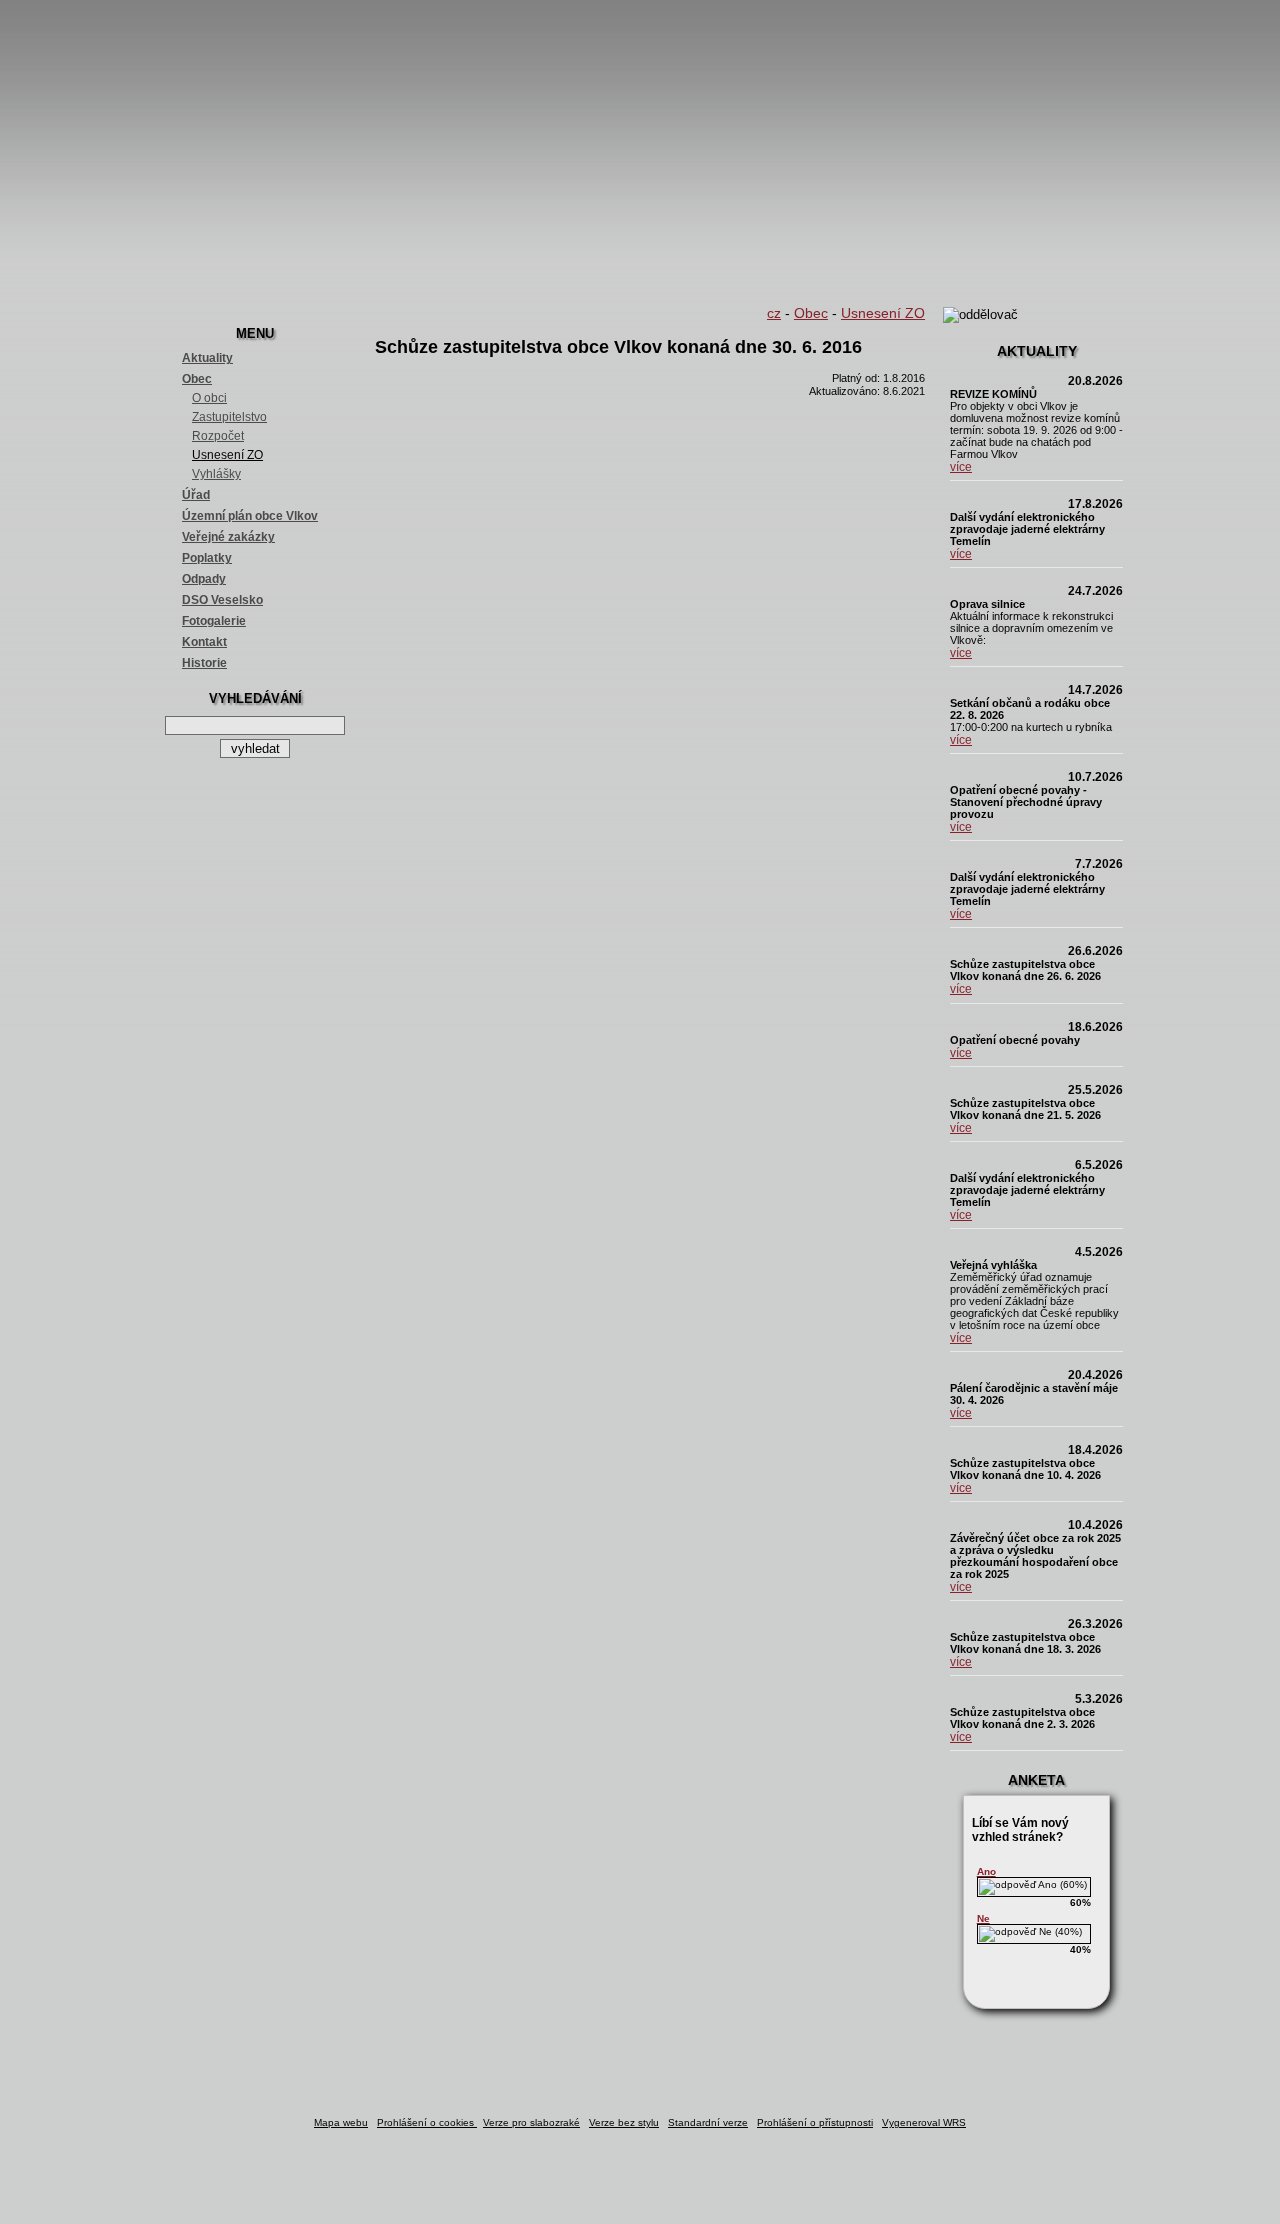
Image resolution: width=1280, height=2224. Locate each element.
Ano (986, 1871)
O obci (209, 398)
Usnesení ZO (227, 455)
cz (774, 313)
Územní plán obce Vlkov (250, 516)
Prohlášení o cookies (427, 2122)
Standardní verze (708, 2122)
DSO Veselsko (222, 600)
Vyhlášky (216, 474)
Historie (204, 663)
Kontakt (204, 642)
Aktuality (207, 358)
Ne (983, 1918)
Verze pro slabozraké (531, 2122)
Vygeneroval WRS (924, 2122)
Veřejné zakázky (228, 537)
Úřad (196, 495)
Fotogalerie (214, 621)
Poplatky (207, 558)
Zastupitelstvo (229, 417)
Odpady (204, 579)
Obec (197, 379)
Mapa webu (341, 2122)
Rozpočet (218, 436)
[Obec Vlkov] (640, 150)
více (961, 467)
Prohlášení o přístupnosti (815, 2122)
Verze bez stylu (624, 2122)
